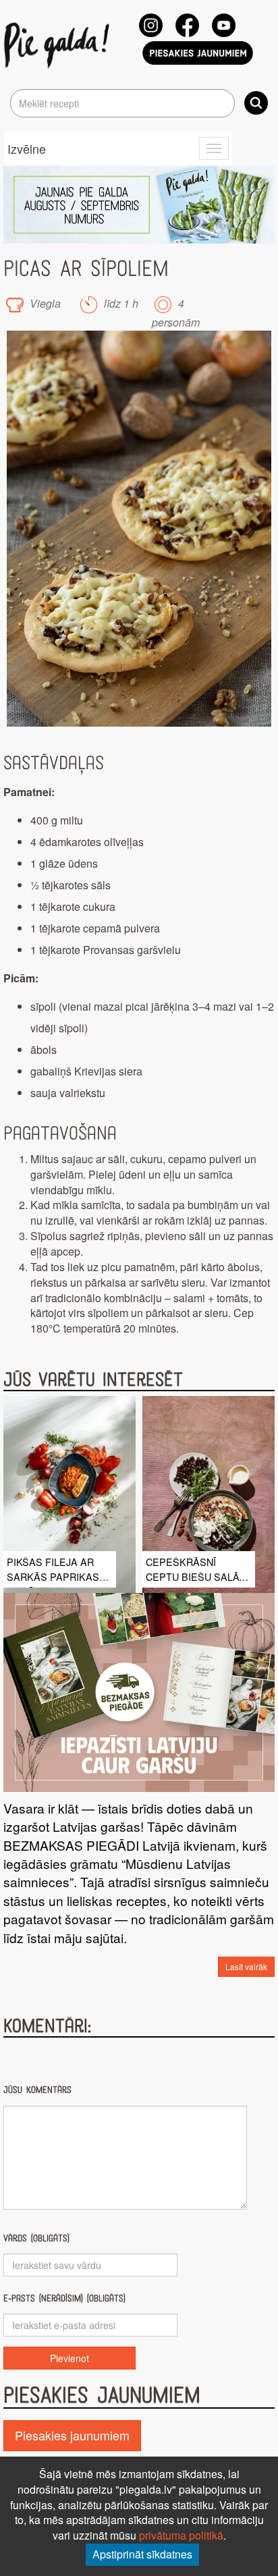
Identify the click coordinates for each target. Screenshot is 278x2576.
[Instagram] (151, 25)
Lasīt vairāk (246, 1966)
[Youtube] (224, 25)
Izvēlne (27, 148)
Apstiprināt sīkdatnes (142, 2554)
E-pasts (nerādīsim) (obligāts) (64, 2298)
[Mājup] (59, 45)
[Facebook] (187, 25)
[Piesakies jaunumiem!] (198, 53)
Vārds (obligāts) (36, 2238)
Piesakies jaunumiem (72, 2435)
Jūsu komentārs (37, 2090)
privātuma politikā (181, 2535)
